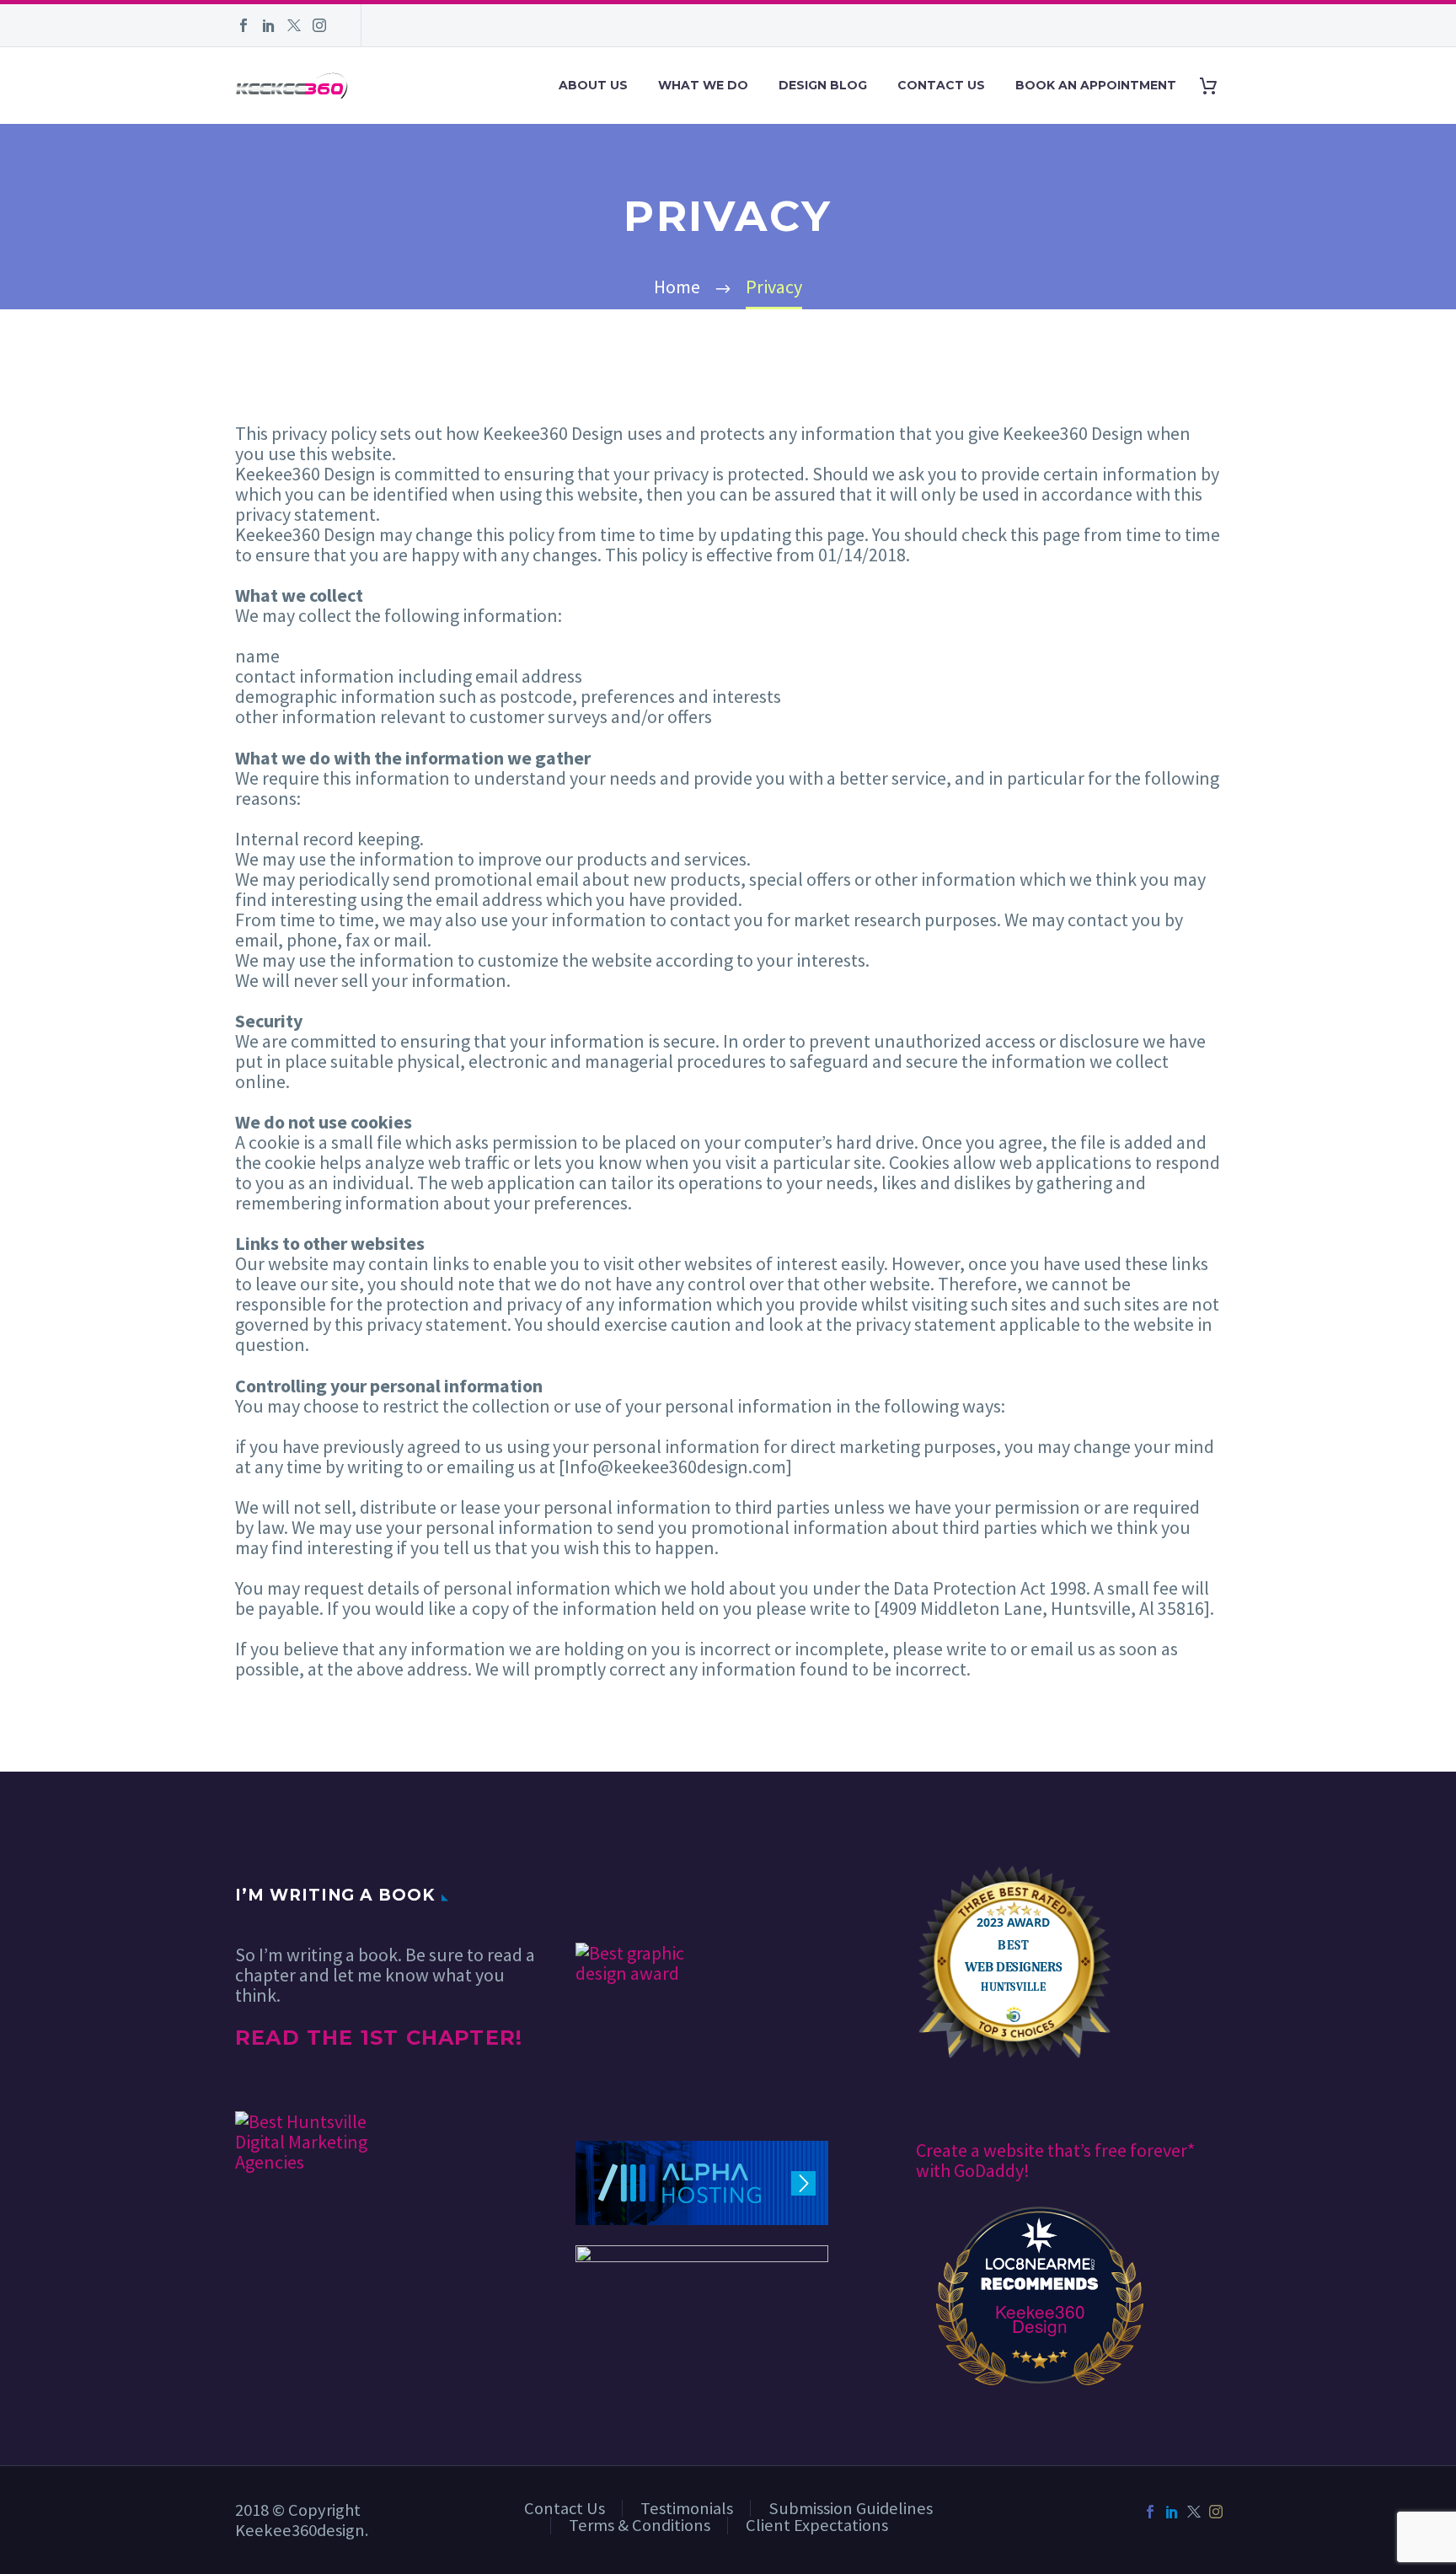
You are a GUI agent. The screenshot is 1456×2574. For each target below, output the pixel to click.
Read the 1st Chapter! (379, 2038)
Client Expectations (817, 2525)
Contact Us (941, 85)
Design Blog (823, 85)
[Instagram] (319, 25)
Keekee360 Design (1040, 2319)
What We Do (703, 85)
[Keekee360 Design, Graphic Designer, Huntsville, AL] (639, 1893)
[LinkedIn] (269, 25)
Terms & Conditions (640, 2525)
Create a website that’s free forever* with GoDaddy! (1055, 2160)
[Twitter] (294, 25)
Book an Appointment (1096, 85)
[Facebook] (244, 25)
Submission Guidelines (851, 2508)
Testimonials (687, 2508)
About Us (593, 85)
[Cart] (1215, 86)
